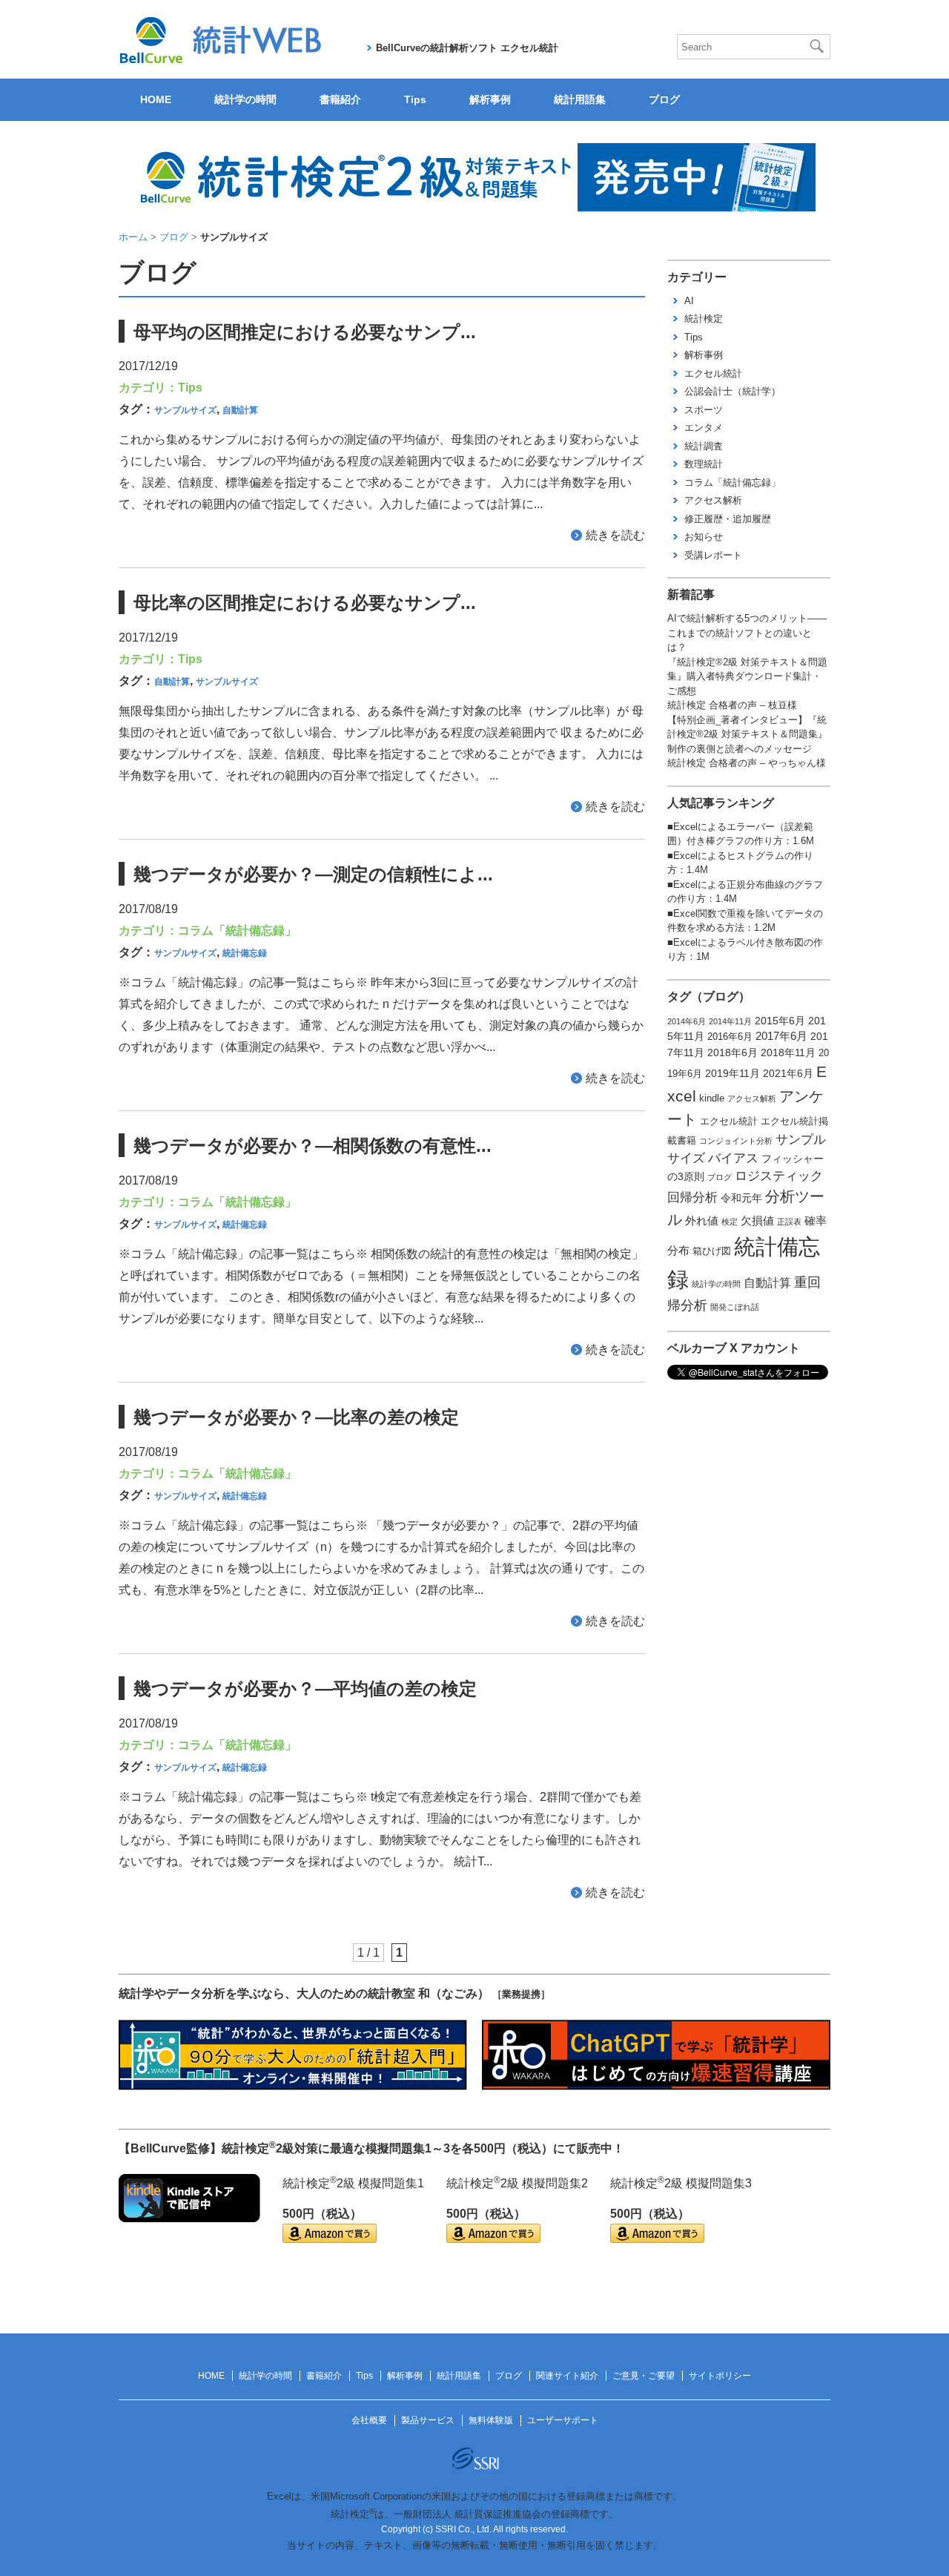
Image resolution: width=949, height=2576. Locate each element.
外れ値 (702, 1221)
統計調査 (704, 446)
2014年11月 (730, 1021)
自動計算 (240, 410)
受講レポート (713, 555)
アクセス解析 (713, 500)
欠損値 (757, 1221)
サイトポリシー (720, 2376)
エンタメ (704, 428)
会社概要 (369, 2420)
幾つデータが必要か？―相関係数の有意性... (313, 1146)
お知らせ (704, 537)
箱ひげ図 (712, 1251)
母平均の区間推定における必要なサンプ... (305, 332)
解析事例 (490, 99)
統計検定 (704, 319)
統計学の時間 (245, 99)
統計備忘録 (245, 953)
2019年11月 (733, 1073)
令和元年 (741, 1198)
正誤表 (789, 1222)
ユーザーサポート (563, 2420)
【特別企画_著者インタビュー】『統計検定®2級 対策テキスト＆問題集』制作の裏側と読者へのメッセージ (747, 734)
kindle (712, 1098)
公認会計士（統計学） (733, 391)
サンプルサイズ (185, 410)
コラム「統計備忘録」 (237, 930)
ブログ (664, 99)
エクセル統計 (713, 373)
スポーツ (704, 410)
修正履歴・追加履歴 (728, 519)
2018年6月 (733, 1053)
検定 (730, 1222)
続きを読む (615, 535)
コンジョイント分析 (736, 1141)
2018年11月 (788, 1053)
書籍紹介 (340, 99)
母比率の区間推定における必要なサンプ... (305, 603)
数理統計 (704, 464)
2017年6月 (781, 1036)
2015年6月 (780, 1021)
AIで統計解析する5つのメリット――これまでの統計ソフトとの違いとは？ (747, 633)
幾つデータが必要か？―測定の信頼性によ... (313, 874)
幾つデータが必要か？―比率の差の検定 (296, 1417)
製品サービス (428, 2420)
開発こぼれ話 (735, 1307)
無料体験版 (491, 2420)
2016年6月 (730, 1037)
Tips (415, 99)
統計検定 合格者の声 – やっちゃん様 (747, 763)
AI (689, 301)
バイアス (733, 1158)
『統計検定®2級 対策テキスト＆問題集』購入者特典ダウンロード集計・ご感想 (747, 676)
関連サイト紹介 (567, 2376)
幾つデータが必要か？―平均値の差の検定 (305, 1689)
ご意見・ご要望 (644, 2376)
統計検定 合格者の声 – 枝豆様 (732, 705)
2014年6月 (687, 1021)
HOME (156, 99)
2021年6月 (788, 1073)
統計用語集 (580, 99)
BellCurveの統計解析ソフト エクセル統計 (467, 48)
